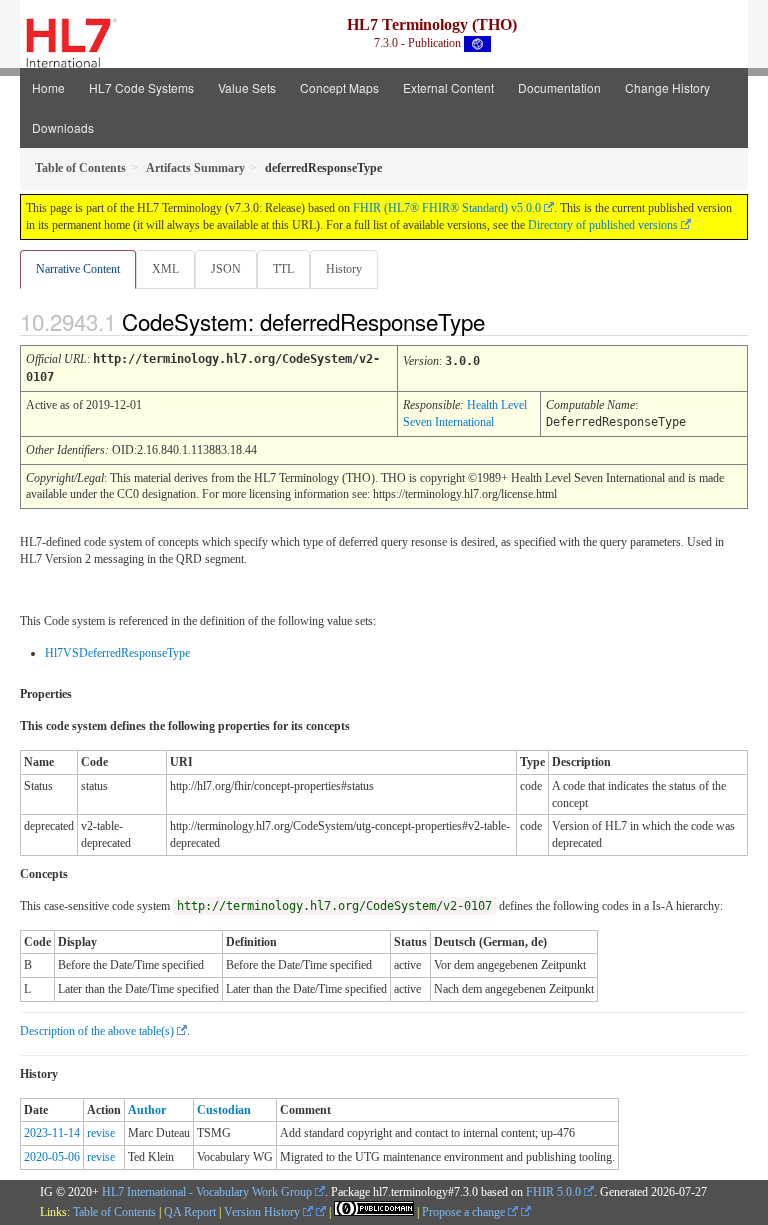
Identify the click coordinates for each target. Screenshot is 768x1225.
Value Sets (247, 87)
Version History (263, 1212)
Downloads (63, 127)
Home (48, 87)
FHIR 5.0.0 (553, 1192)
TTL (283, 269)
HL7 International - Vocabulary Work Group (207, 1192)
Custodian (224, 1110)
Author (147, 1110)
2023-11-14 (52, 1133)
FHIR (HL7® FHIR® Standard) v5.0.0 (447, 208)
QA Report (190, 1212)
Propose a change (465, 1212)
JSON (226, 269)
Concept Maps (339, 87)
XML (165, 269)
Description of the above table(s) (97, 1031)
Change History (667, 87)
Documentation (559, 87)
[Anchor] (502, 321)
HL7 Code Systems (141, 87)
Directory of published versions (603, 225)
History (344, 269)
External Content (448, 87)
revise (101, 1133)
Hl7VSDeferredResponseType (117, 653)
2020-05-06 (52, 1157)
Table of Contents (114, 1212)
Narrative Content (78, 269)
